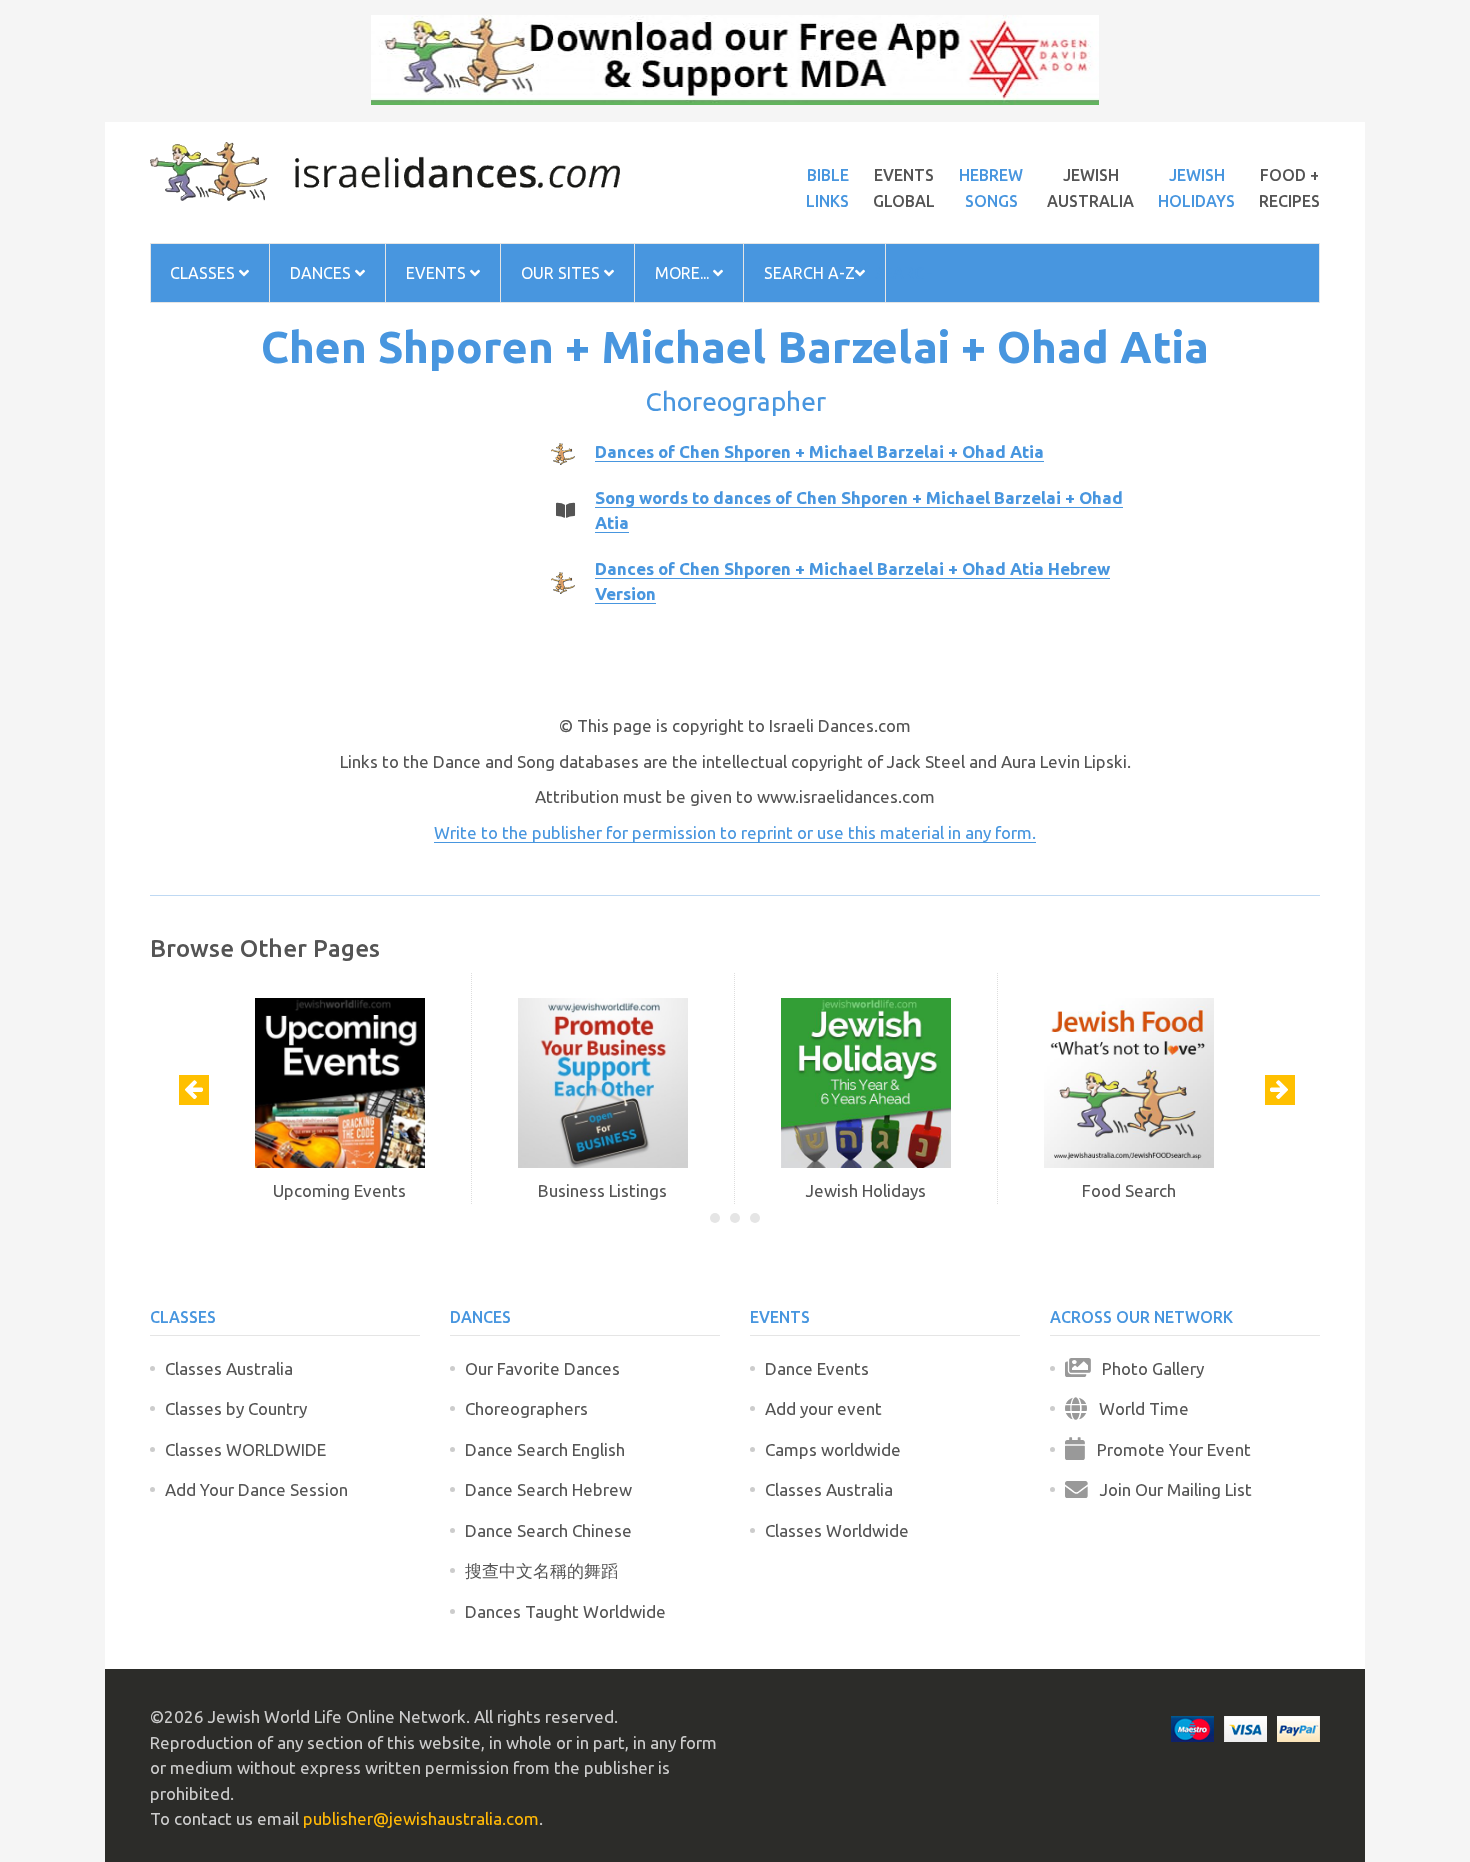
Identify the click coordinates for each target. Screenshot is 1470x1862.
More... (684, 273)
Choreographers (526, 1408)
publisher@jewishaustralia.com (421, 1818)
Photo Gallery (1147, 1368)
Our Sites (562, 273)
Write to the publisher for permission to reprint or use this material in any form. (735, 832)
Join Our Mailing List (1170, 1489)
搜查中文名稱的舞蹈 (541, 1570)
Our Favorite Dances (542, 1368)
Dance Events (817, 1368)
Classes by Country (236, 1408)
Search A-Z (809, 273)
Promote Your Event (1168, 1449)
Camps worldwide (833, 1449)
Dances (322, 273)
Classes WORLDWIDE (245, 1449)
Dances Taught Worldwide (565, 1611)
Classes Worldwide (837, 1530)
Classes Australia (229, 1368)
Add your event (823, 1408)
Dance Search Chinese (548, 1530)
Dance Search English (545, 1449)
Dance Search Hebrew (548, 1489)
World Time (1138, 1408)
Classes (204, 273)
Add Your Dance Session (256, 1489)
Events (438, 273)
